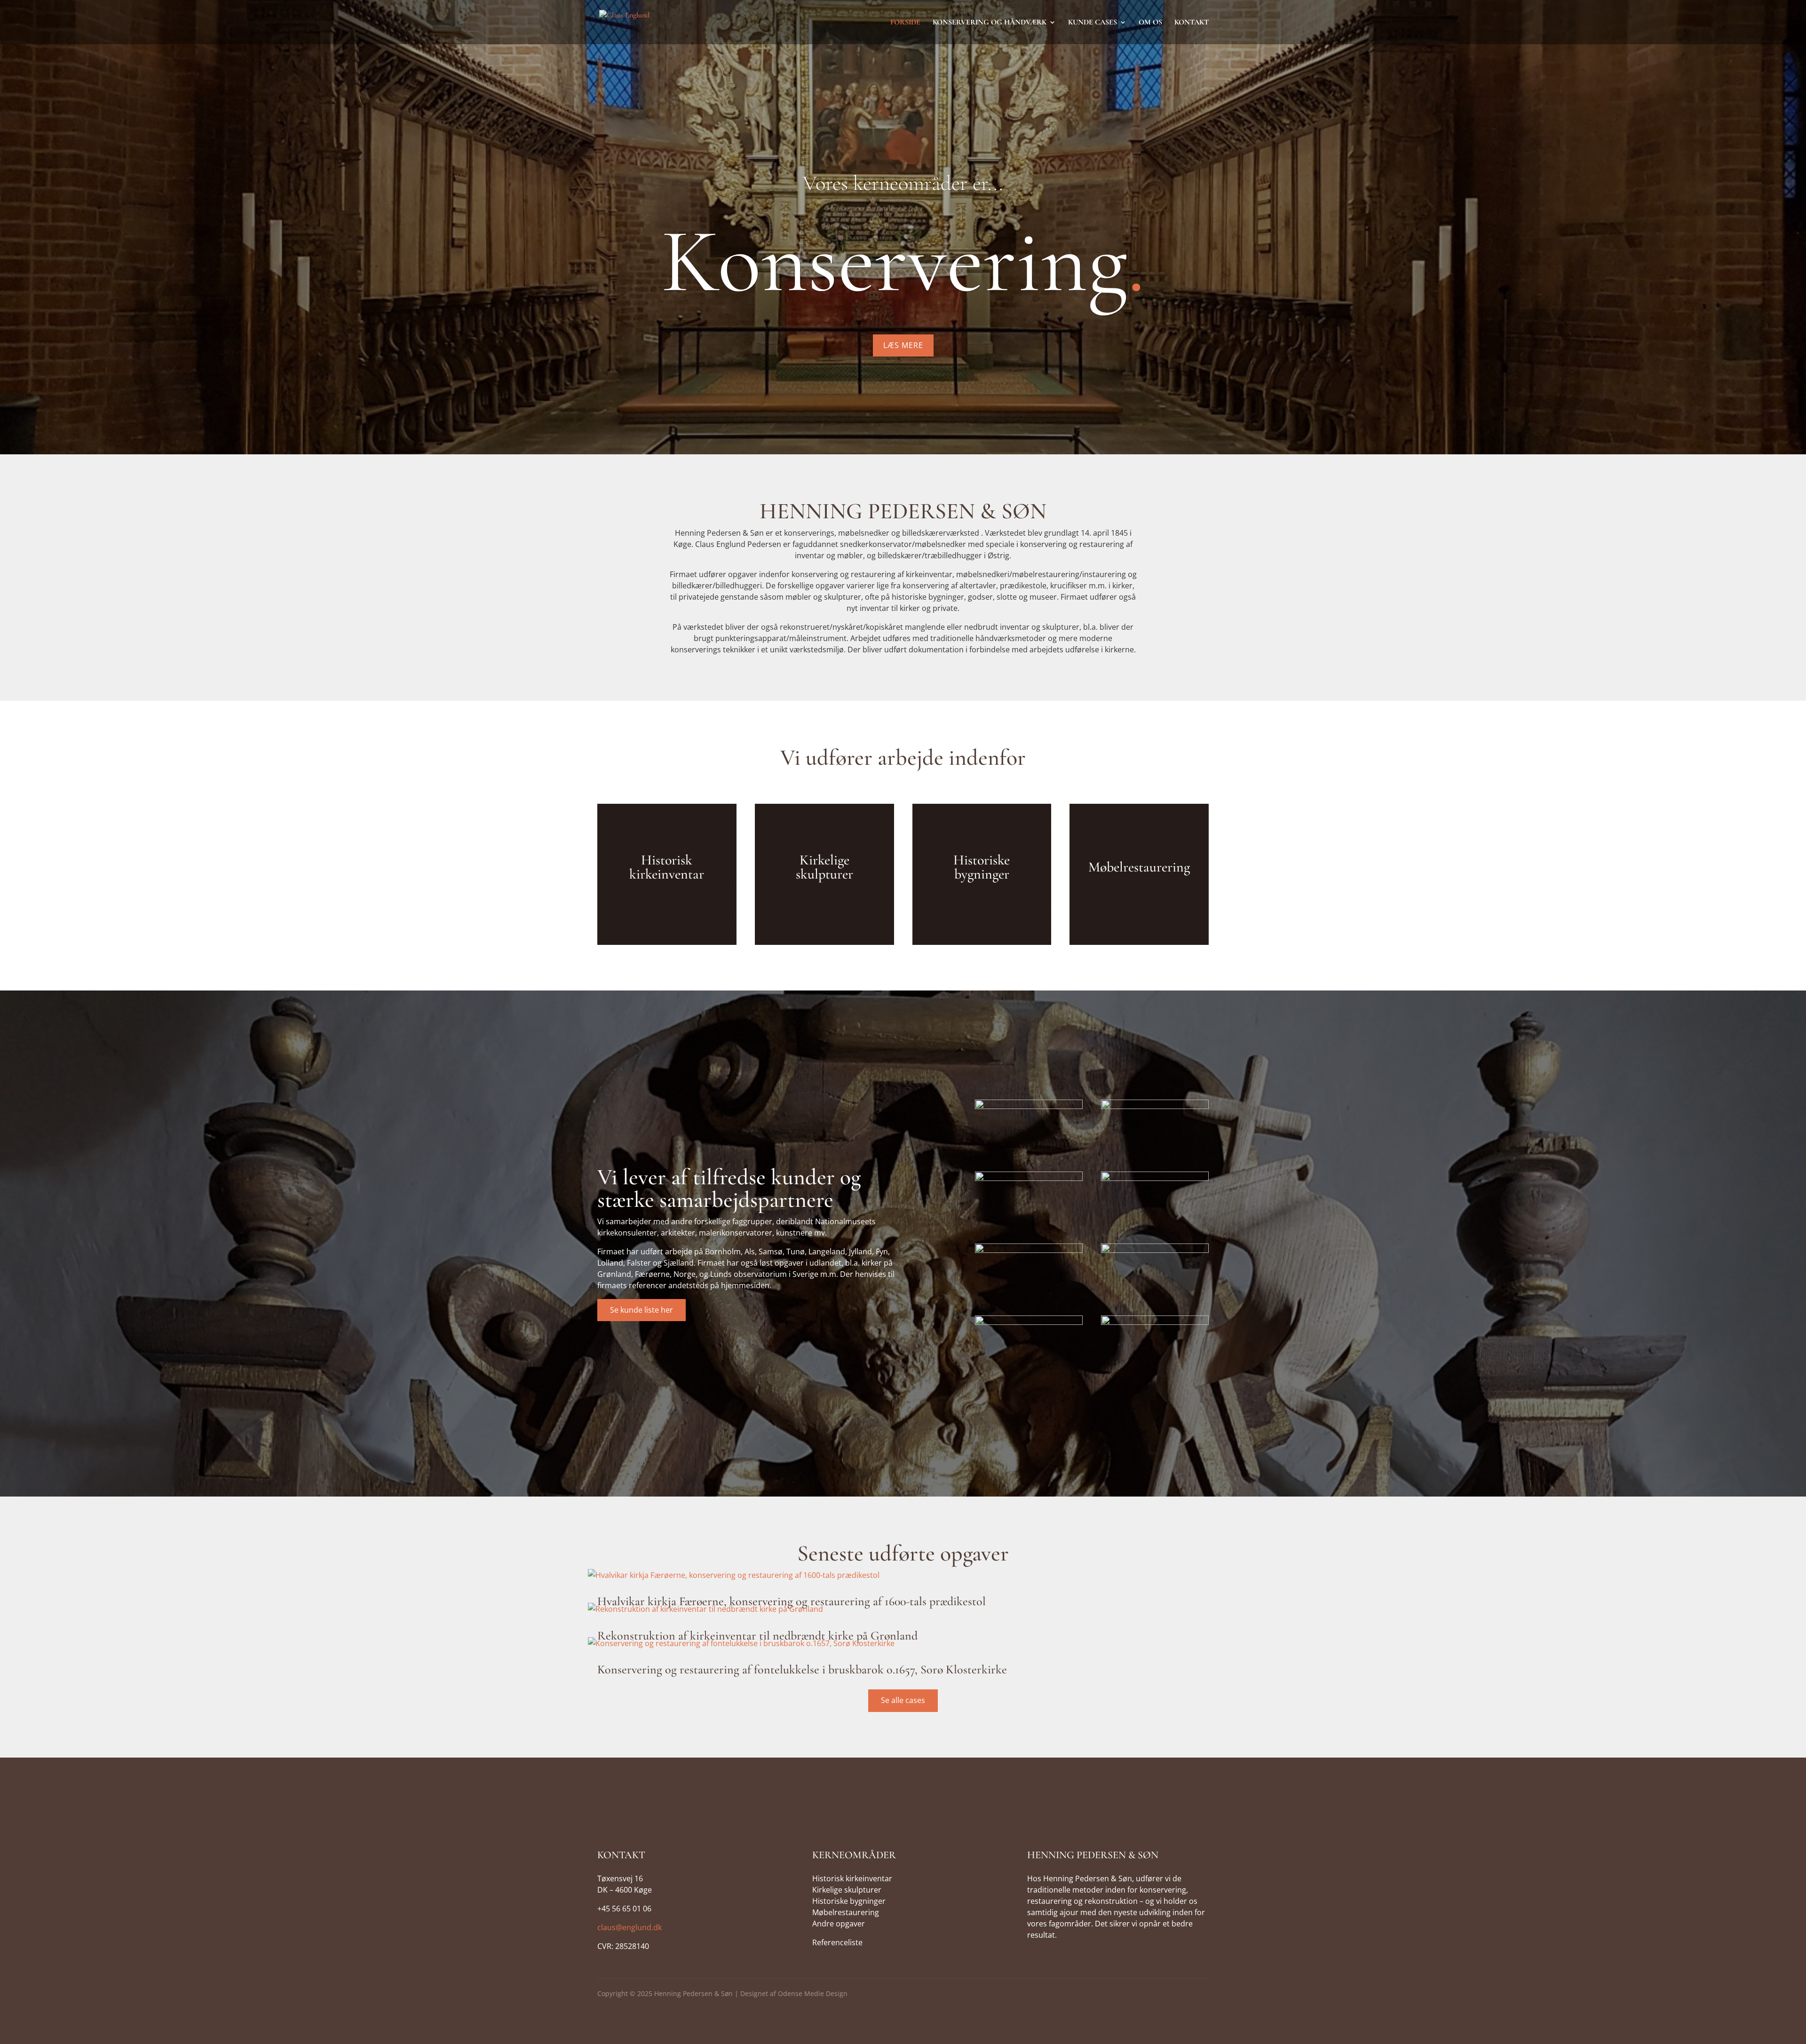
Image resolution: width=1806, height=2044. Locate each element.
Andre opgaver (839, 1924)
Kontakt (1192, 23)
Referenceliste (837, 1942)
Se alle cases (903, 1700)
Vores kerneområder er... (903, 183)
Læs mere (903, 345)
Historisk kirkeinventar (852, 1878)
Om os (1150, 23)
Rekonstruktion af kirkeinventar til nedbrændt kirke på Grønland (757, 1636)
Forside (905, 23)
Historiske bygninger (849, 1901)
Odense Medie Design (813, 1993)
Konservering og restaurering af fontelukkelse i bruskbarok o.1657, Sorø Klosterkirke (802, 1669)
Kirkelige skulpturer (847, 1890)
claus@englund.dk (630, 1927)
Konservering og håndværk (990, 23)
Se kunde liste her (642, 1310)
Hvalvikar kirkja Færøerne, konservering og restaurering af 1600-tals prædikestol (792, 1601)
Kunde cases (1093, 23)
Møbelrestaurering (846, 1912)
